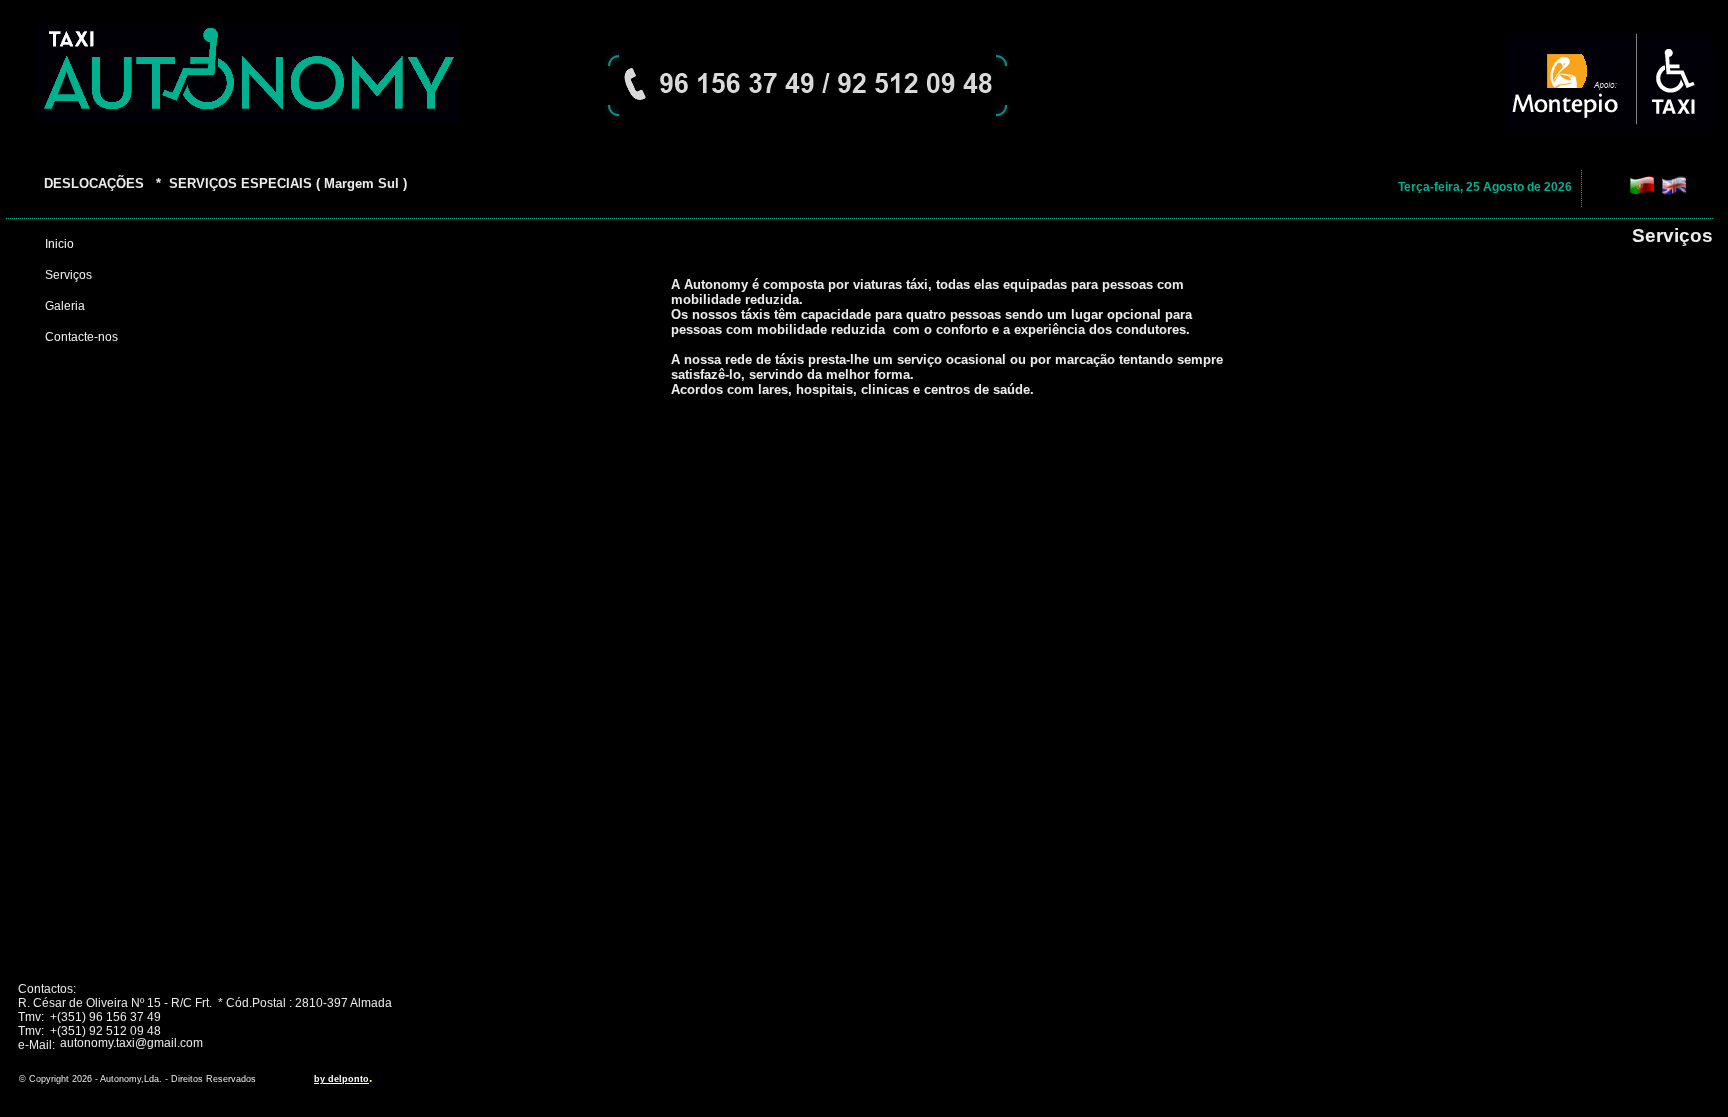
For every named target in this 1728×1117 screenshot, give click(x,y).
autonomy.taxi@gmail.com (131, 1043)
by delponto (341, 1079)
